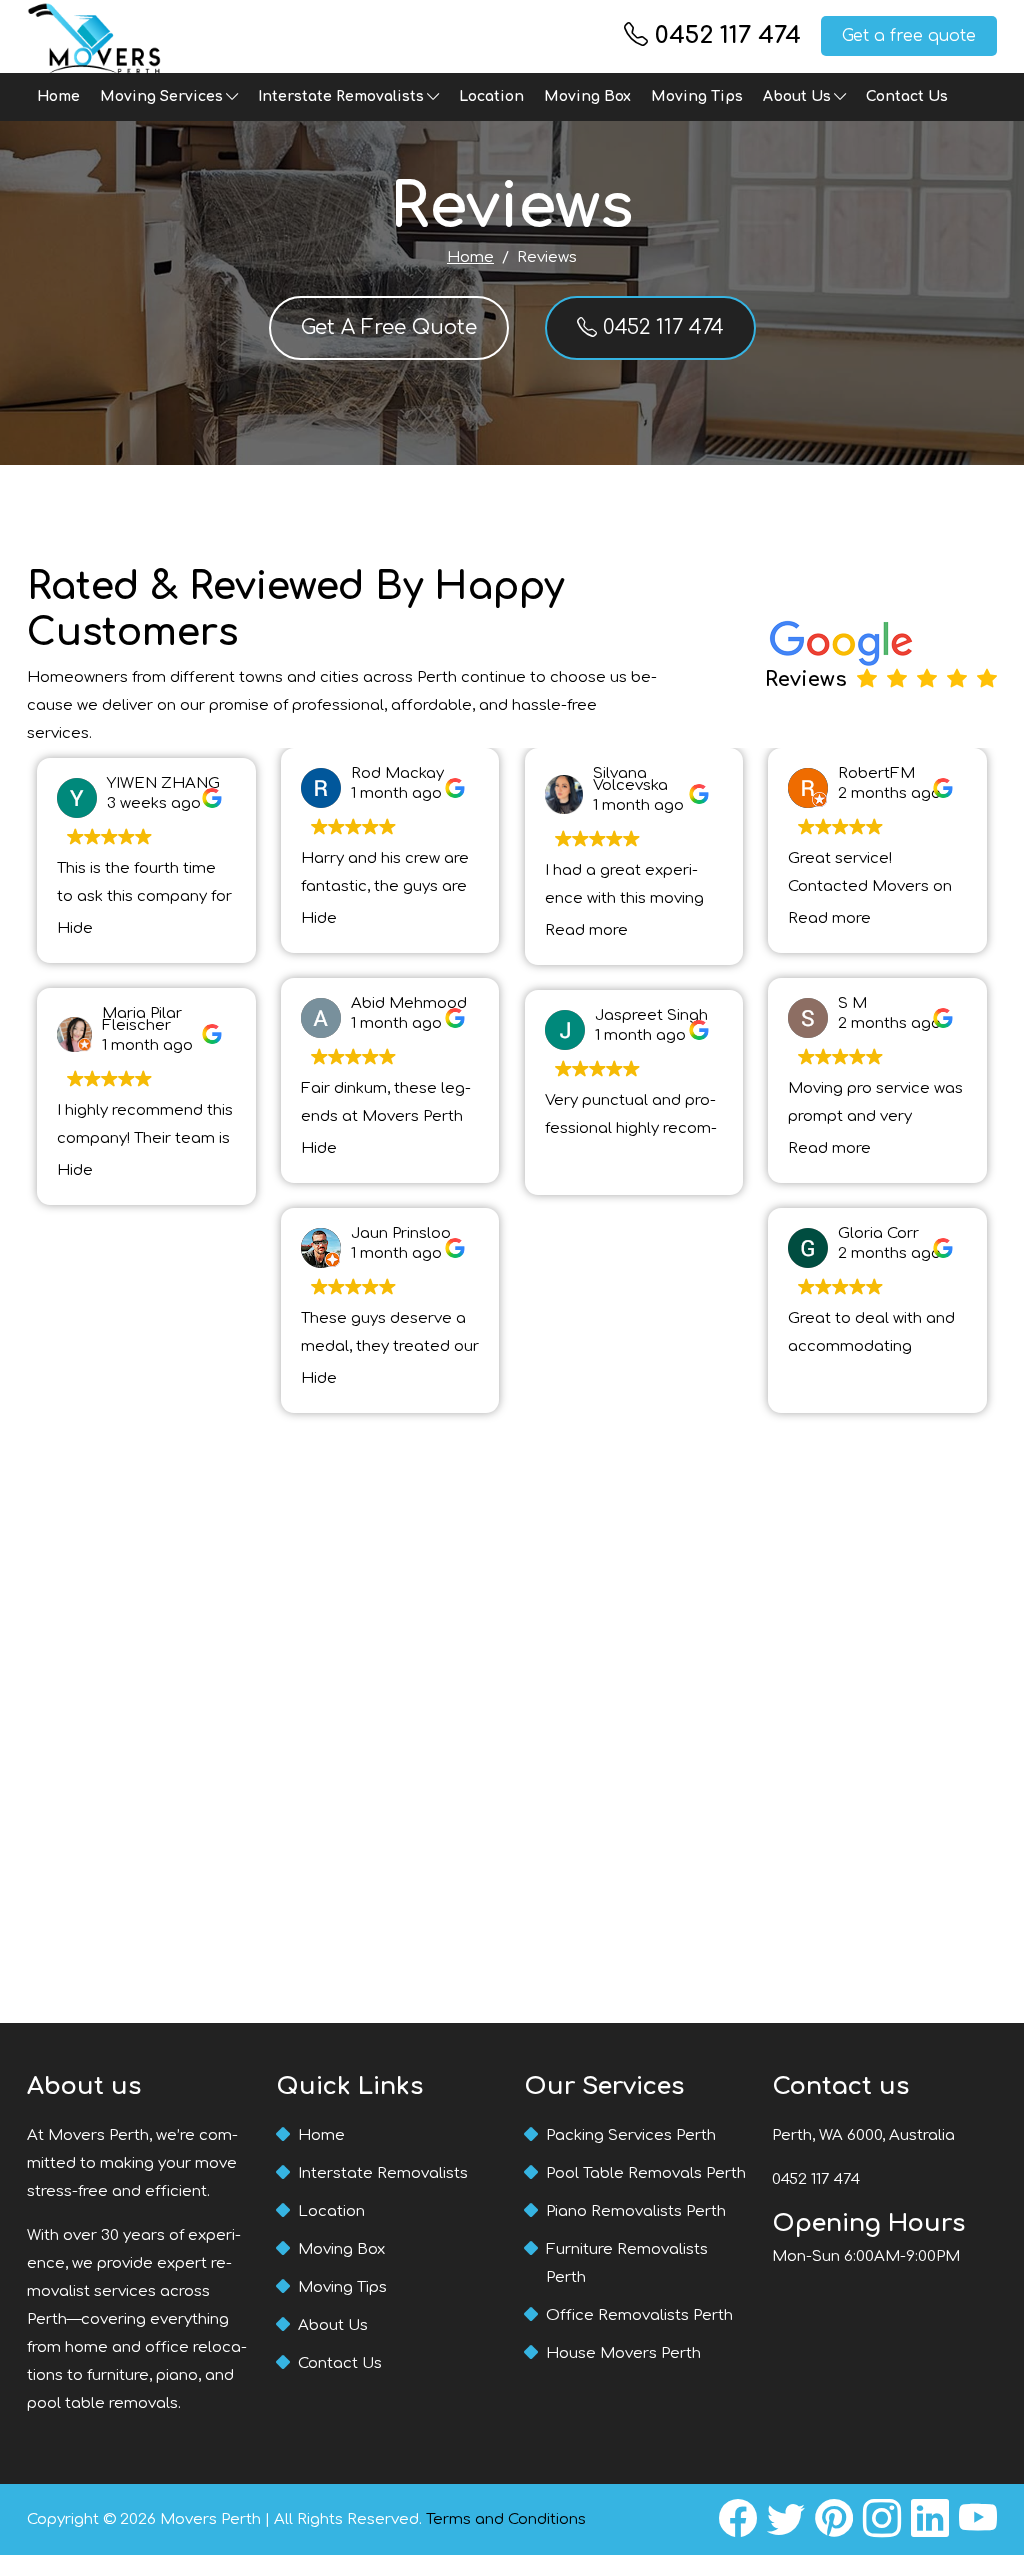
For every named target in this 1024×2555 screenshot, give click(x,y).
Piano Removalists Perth (636, 2211)
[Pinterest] (834, 2519)
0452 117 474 (728, 35)
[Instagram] (882, 2519)
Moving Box (587, 96)
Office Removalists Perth (639, 2315)
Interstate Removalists (341, 96)
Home (58, 96)
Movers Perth (210, 2519)
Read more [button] (586, 930)
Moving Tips (697, 96)
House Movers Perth (623, 2353)
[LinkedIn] (930, 2519)
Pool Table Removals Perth (646, 2173)
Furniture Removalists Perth (627, 2263)
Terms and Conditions (506, 2519)
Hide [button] (75, 928)
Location (491, 96)
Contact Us (907, 96)
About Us (797, 96)
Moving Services (161, 96)
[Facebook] (738, 2519)
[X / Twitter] (786, 2519)
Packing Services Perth (631, 2135)
